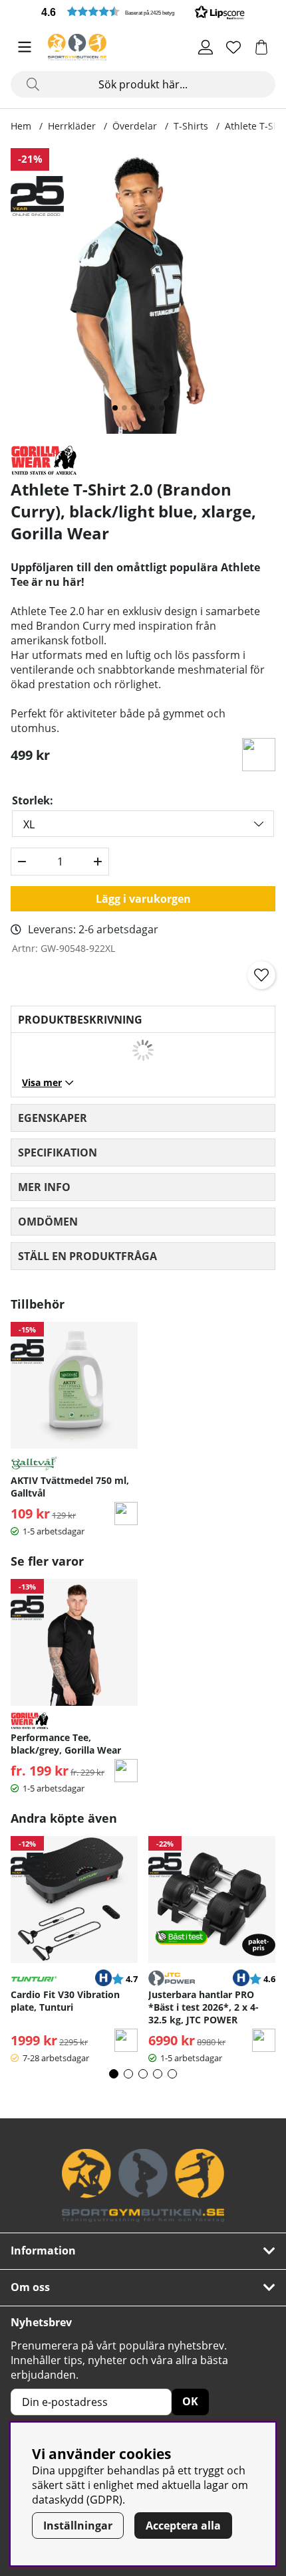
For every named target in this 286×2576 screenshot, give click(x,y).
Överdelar (135, 126)
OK (190, 2401)
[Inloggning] (206, 47)
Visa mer (42, 1082)
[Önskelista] (233, 47)
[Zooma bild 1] (143, 291)
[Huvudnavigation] (25, 47)
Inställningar (78, 2526)
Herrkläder (72, 126)
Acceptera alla (183, 2526)
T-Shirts (191, 126)
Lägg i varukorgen (143, 899)
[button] (143, 12)
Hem (21, 126)
